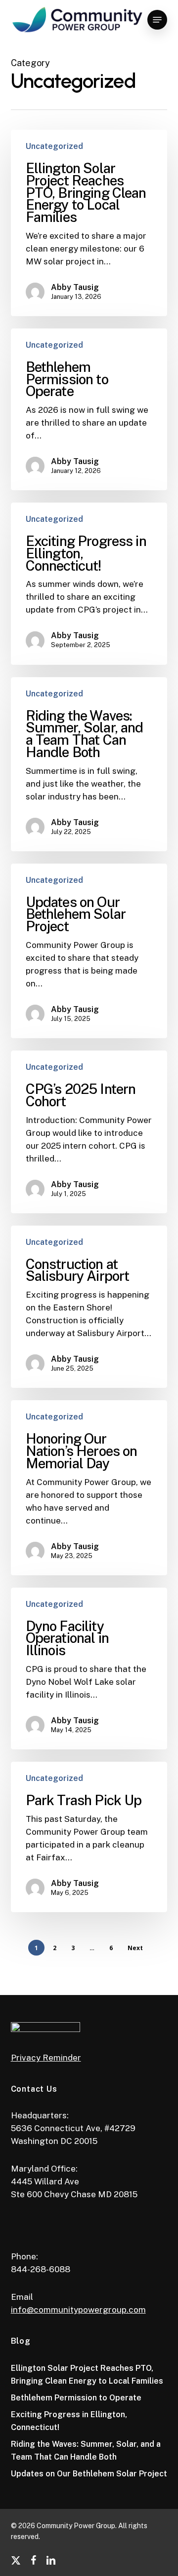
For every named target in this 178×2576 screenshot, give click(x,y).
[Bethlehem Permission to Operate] (89, 409)
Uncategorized (54, 146)
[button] (157, 20)
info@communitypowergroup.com (78, 2310)
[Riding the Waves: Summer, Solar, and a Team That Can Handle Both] (89, 764)
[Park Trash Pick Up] (89, 1837)
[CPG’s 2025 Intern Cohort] (89, 1132)
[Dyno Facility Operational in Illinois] (89, 1669)
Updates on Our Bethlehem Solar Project (89, 2474)
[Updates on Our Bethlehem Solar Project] (89, 951)
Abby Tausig (75, 287)
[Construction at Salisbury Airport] (89, 1307)
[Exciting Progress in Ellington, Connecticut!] (89, 583)
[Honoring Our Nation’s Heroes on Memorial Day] (89, 1488)
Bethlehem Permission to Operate (76, 2398)
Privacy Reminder (46, 2058)
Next (135, 1948)
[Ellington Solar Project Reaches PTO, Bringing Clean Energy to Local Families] (89, 223)
